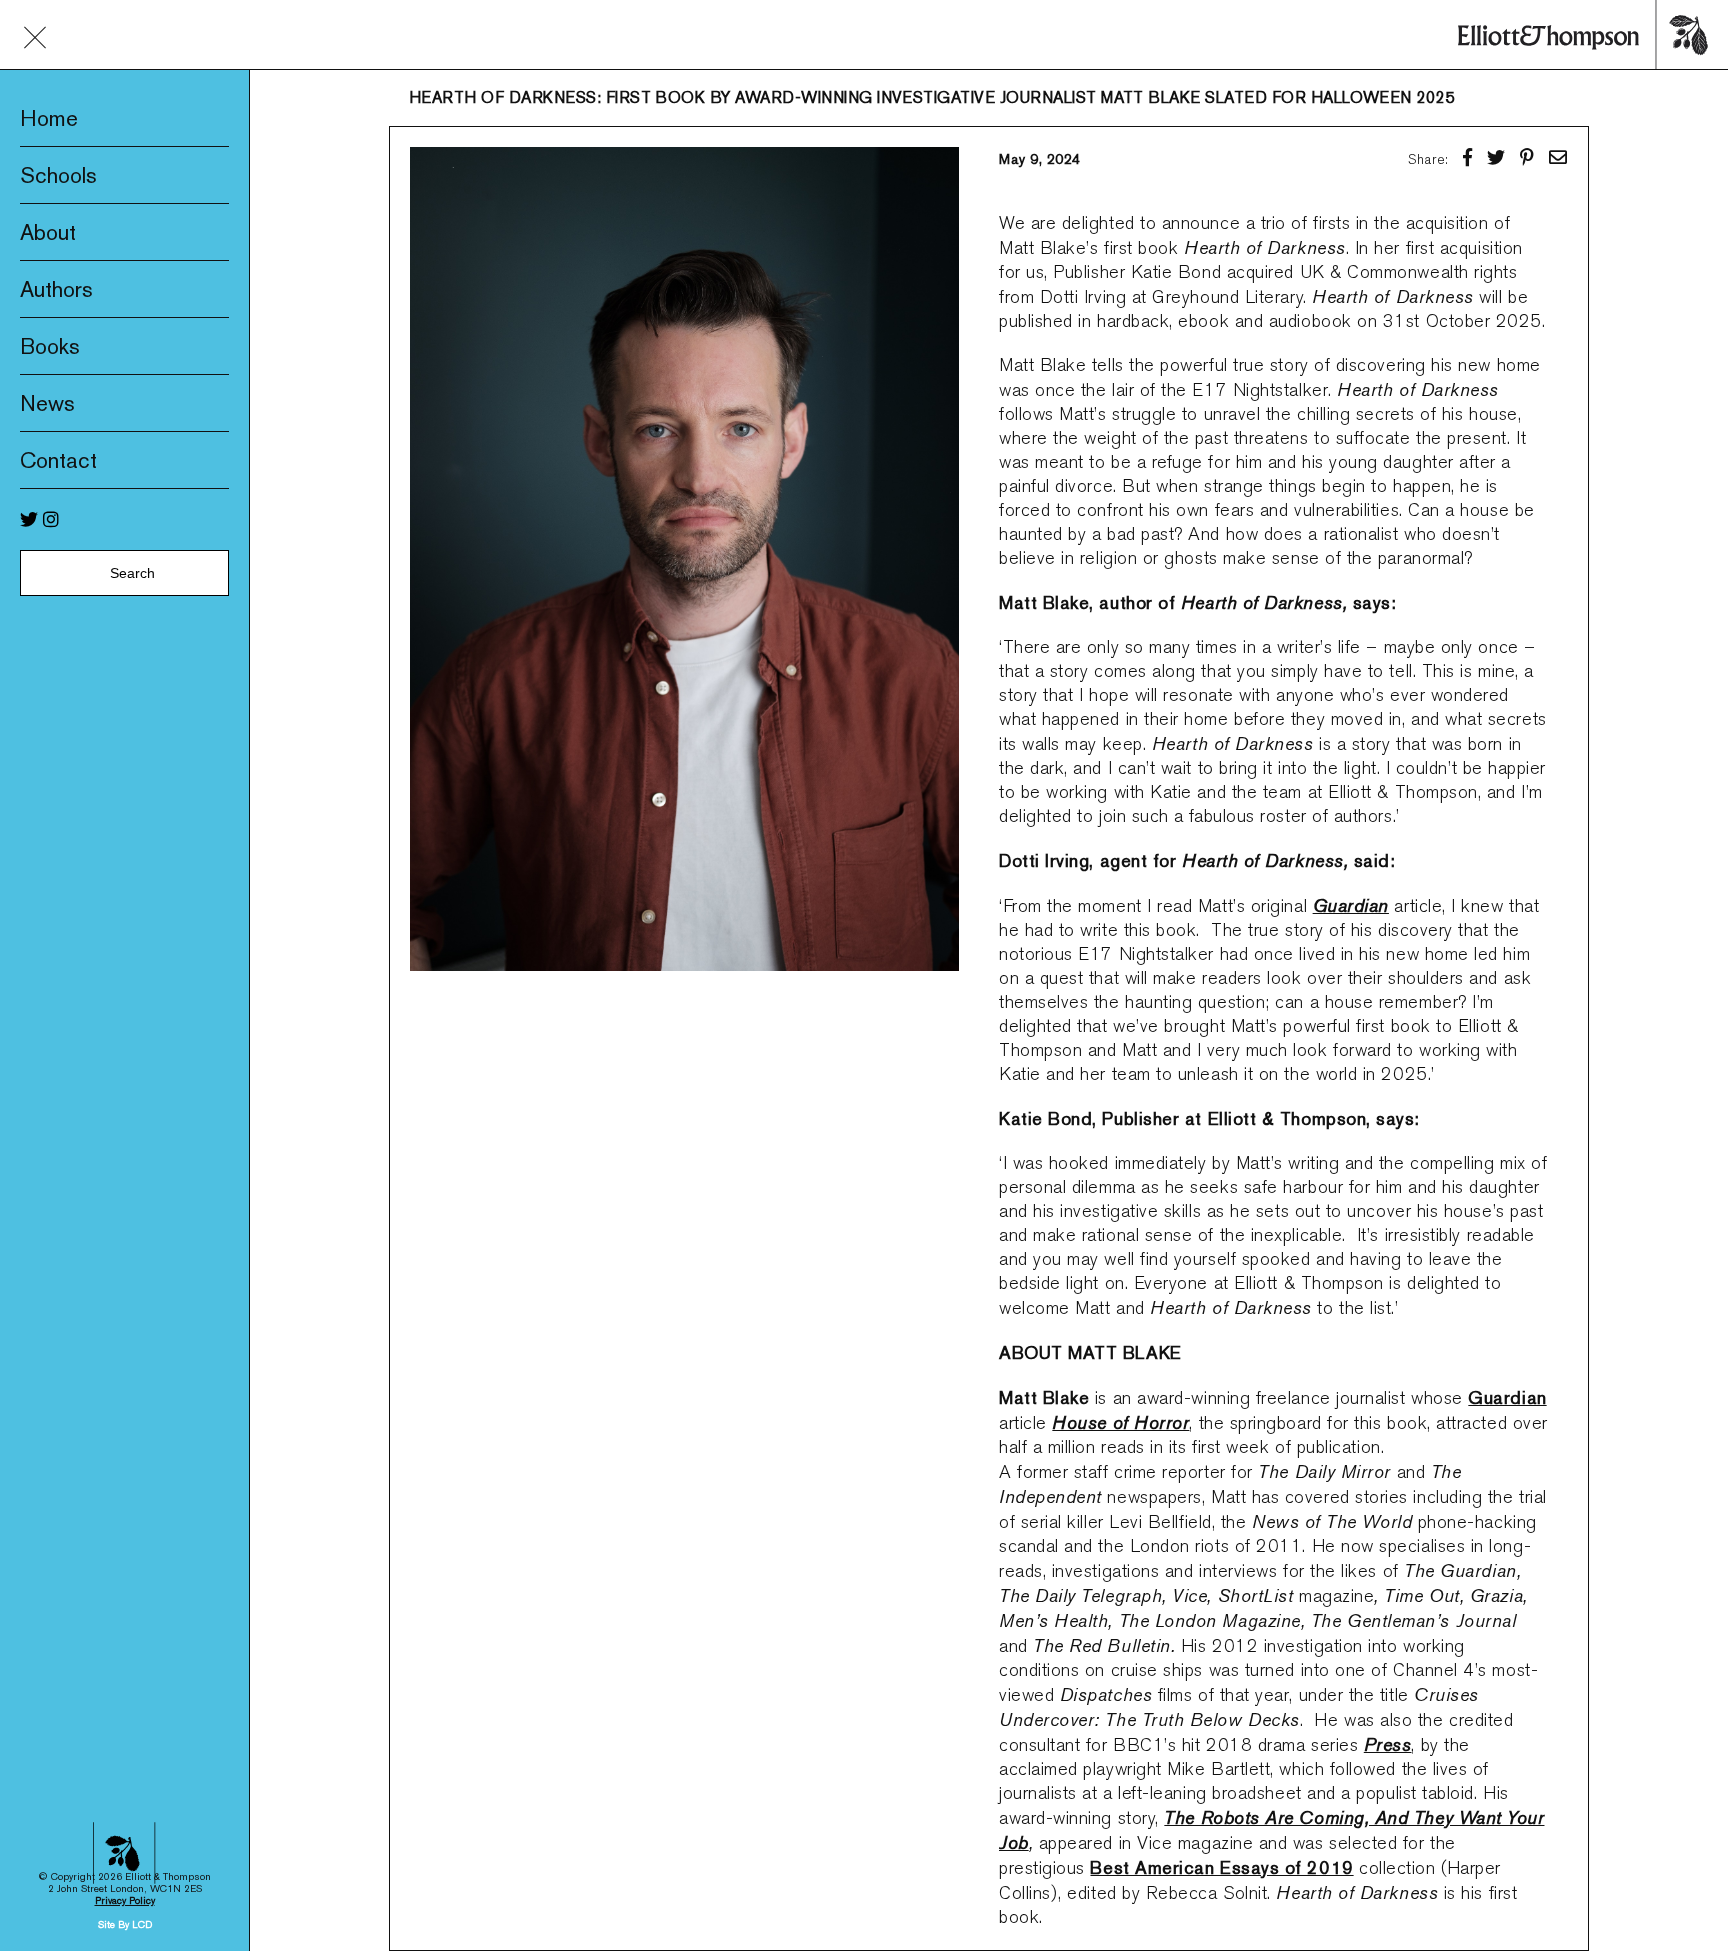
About (48, 232)
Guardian (1507, 1397)
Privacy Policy (125, 1900)
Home (49, 118)
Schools (58, 175)
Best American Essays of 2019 (1221, 1867)
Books (50, 346)
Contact (58, 460)
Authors (56, 289)
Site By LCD (125, 1924)
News (47, 403)
